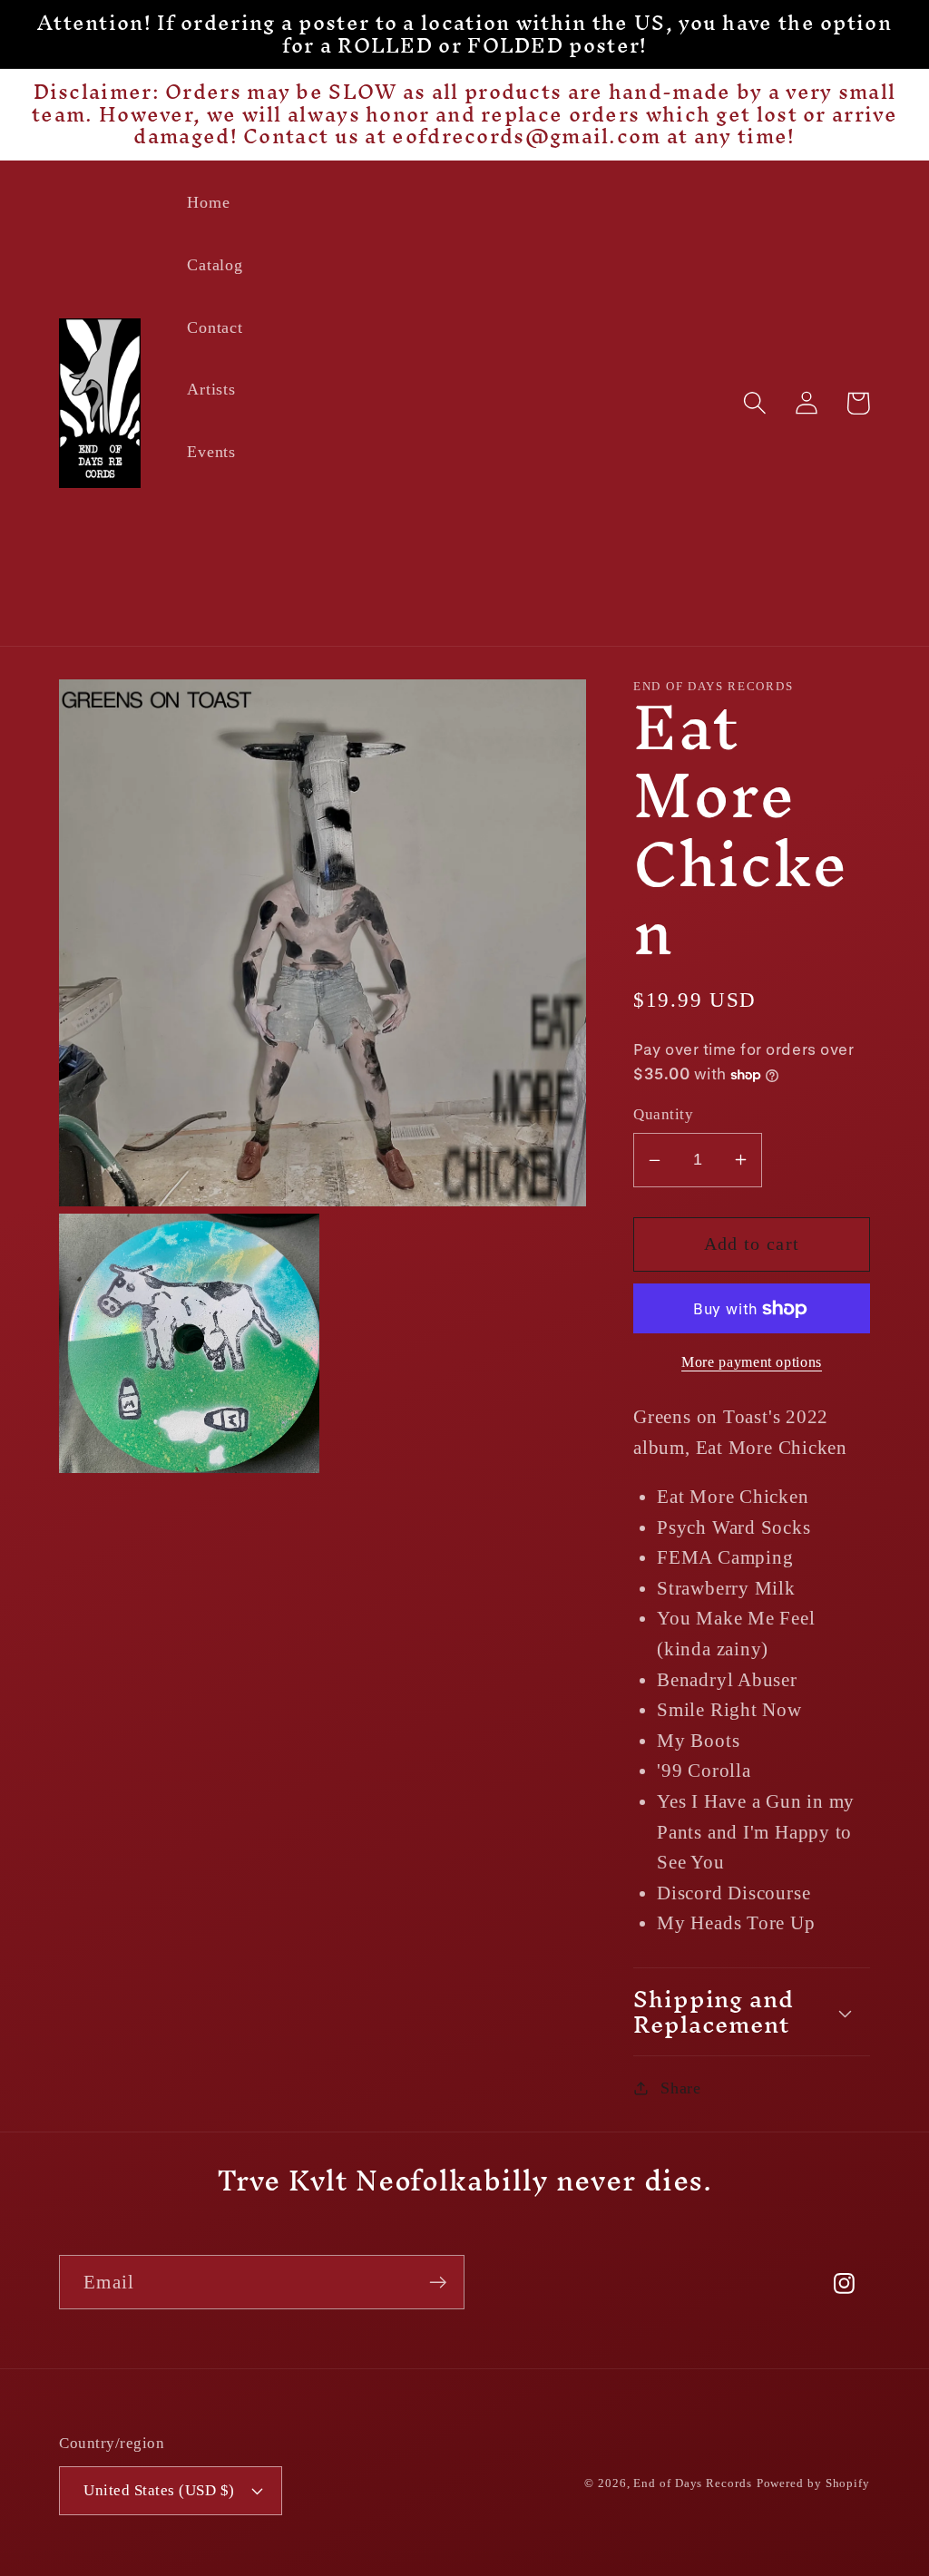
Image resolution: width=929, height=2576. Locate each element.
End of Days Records (692, 2483)
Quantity (663, 1114)
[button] (754, 403)
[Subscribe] (438, 2283)
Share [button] (681, 2088)
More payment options (752, 1362)
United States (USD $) (159, 2490)
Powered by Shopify (813, 2483)
